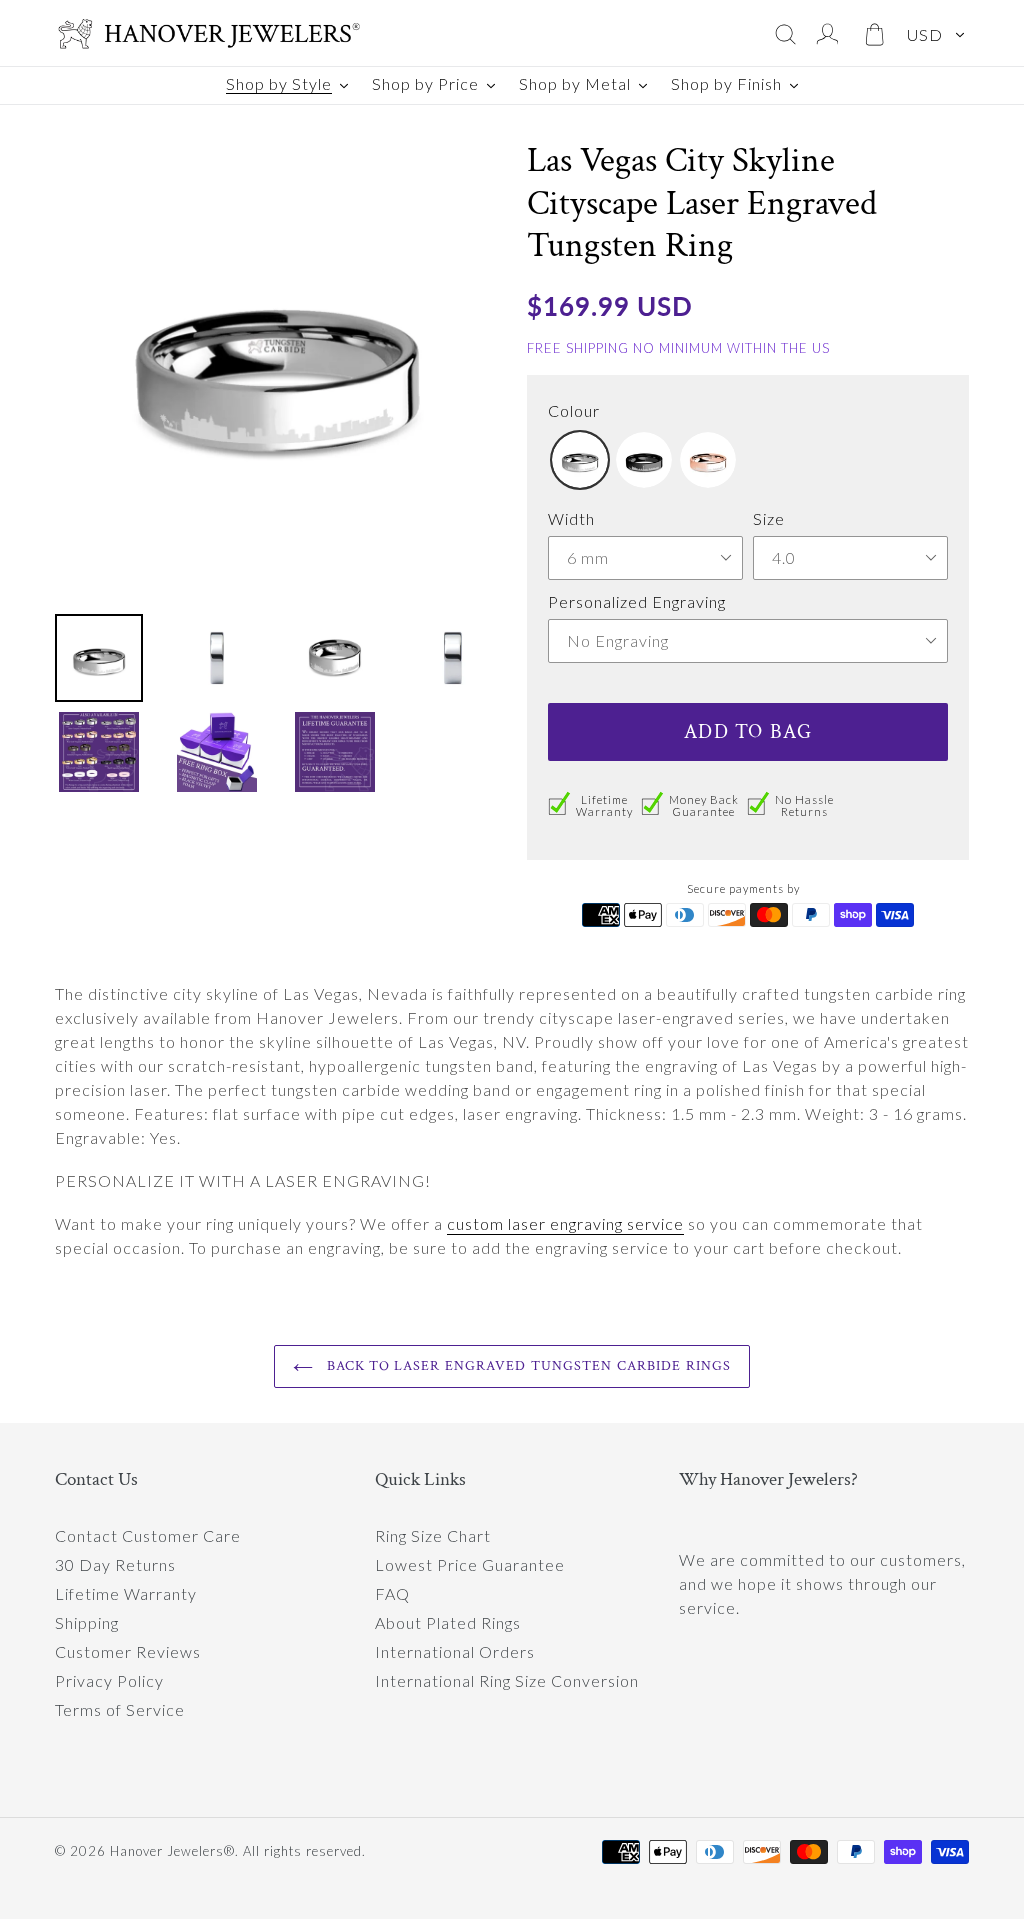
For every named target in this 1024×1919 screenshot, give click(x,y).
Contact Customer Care (148, 1535)
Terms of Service (120, 1709)
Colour (574, 410)
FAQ (392, 1593)
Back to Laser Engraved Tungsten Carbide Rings (527, 1366)
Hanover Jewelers (167, 1851)
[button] (580, 460)
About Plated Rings (448, 1622)
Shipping (87, 1622)
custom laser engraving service (565, 1223)
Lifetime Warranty (126, 1593)
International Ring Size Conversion (507, 1680)
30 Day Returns (115, 1564)
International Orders (455, 1651)
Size (769, 518)
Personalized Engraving (637, 601)
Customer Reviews (128, 1651)
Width (571, 518)
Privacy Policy (109, 1680)
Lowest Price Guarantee (470, 1564)
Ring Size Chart (433, 1535)
